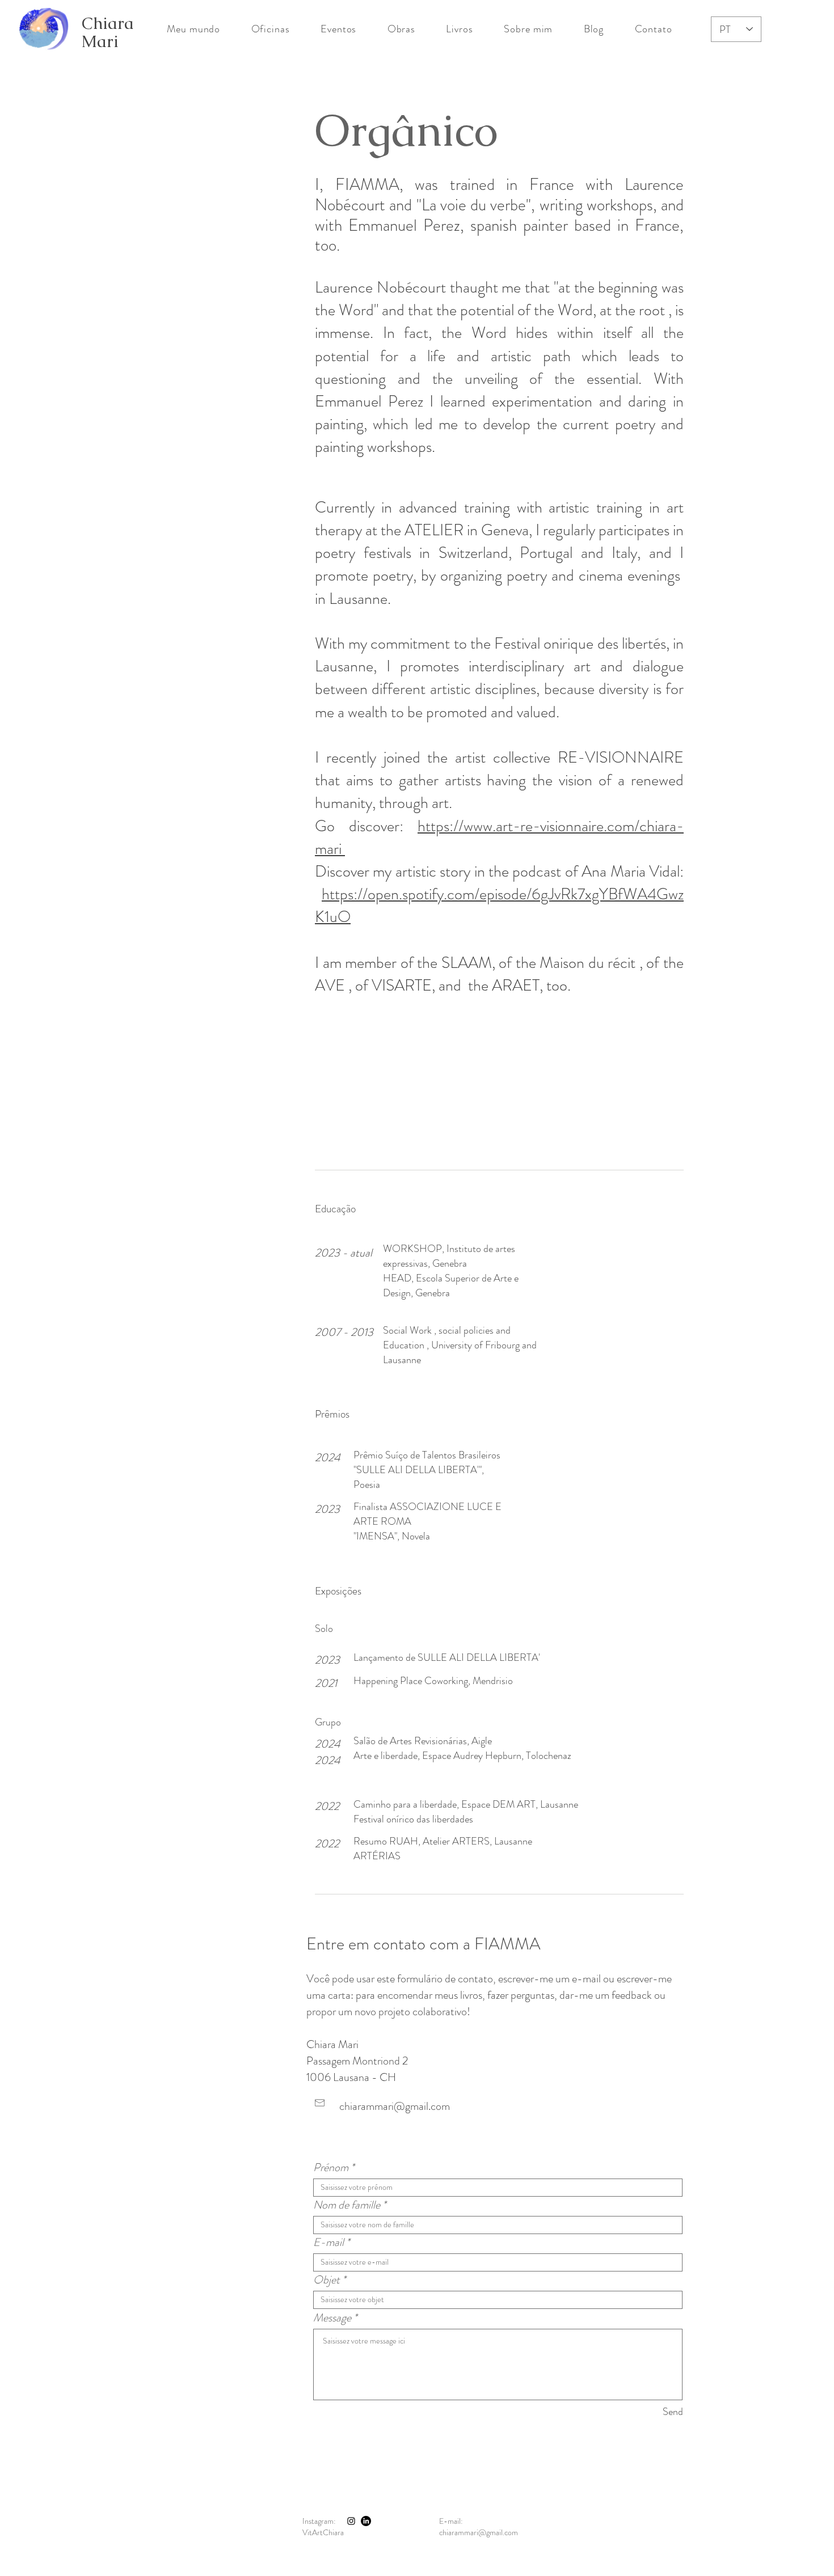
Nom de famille (347, 2205)
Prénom (331, 2168)
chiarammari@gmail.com (395, 2106)
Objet (327, 2280)
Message (332, 2318)
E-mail (328, 2243)
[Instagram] (351, 2521)
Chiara (108, 23)
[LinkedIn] (366, 2521)
